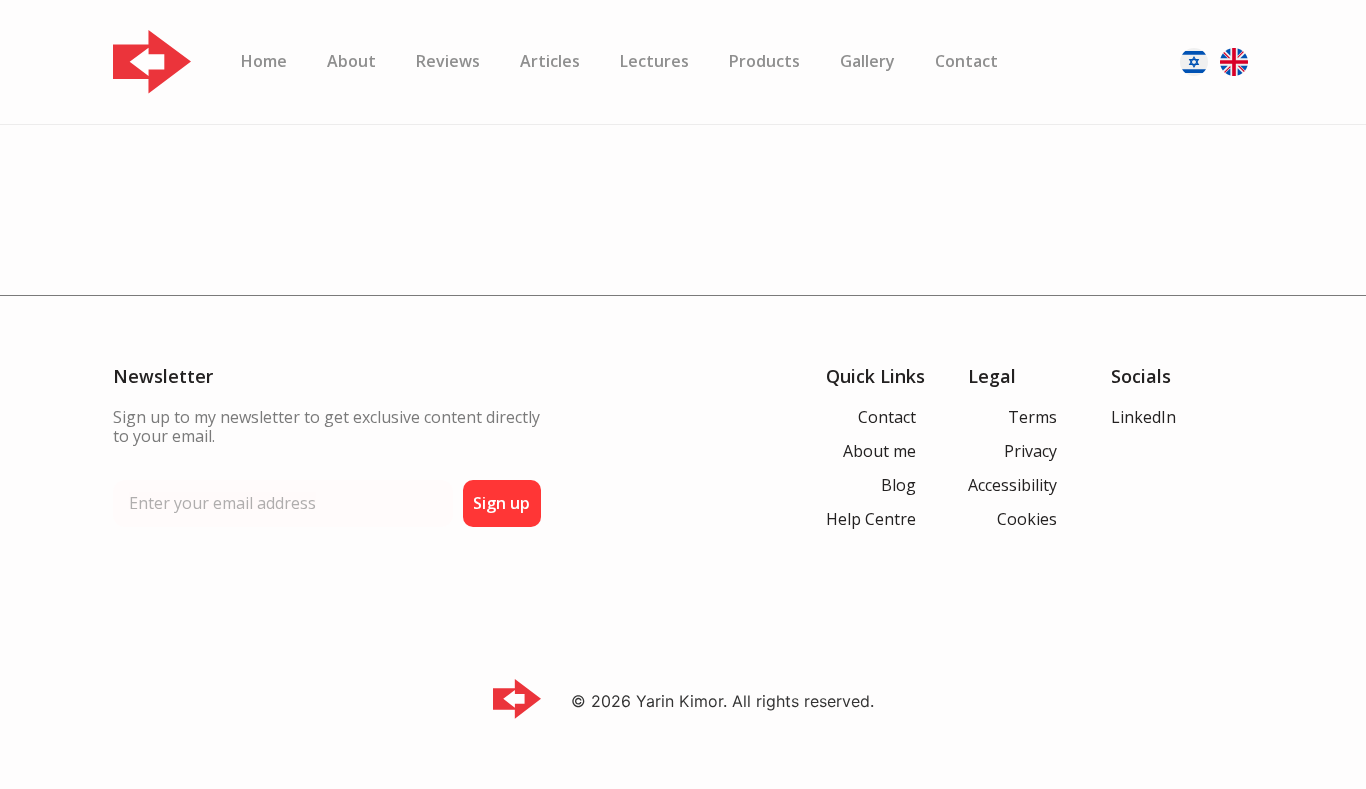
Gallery (867, 61)
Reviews (448, 61)
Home (264, 61)
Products (764, 61)
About (351, 61)
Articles (550, 61)
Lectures (654, 61)
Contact (966, 61)
